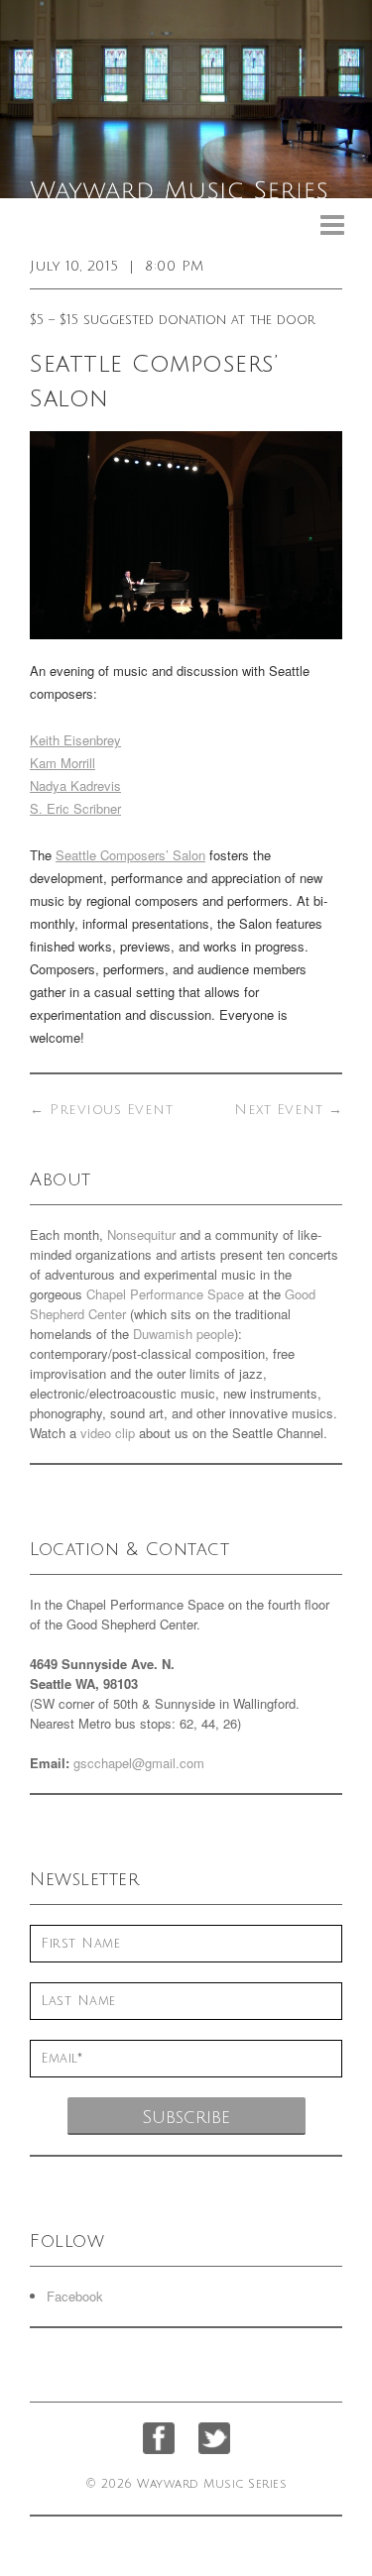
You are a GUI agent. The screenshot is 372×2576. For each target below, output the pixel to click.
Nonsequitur (141, 1234)
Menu (332, 225)
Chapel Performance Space (165, 1294)
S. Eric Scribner (75, 808)
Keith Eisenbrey (75, 740)
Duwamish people (184, 1334)
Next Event (288, 1110)
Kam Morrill (62, 763)
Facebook (75, 2296)
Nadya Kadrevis (75, 785)
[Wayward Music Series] (186, 99)
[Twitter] (214, 2438)
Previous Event (101, 1110)
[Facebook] (159, 2438)
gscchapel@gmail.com (139, 1763)
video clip (108, 1433)
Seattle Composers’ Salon (130, 855)
